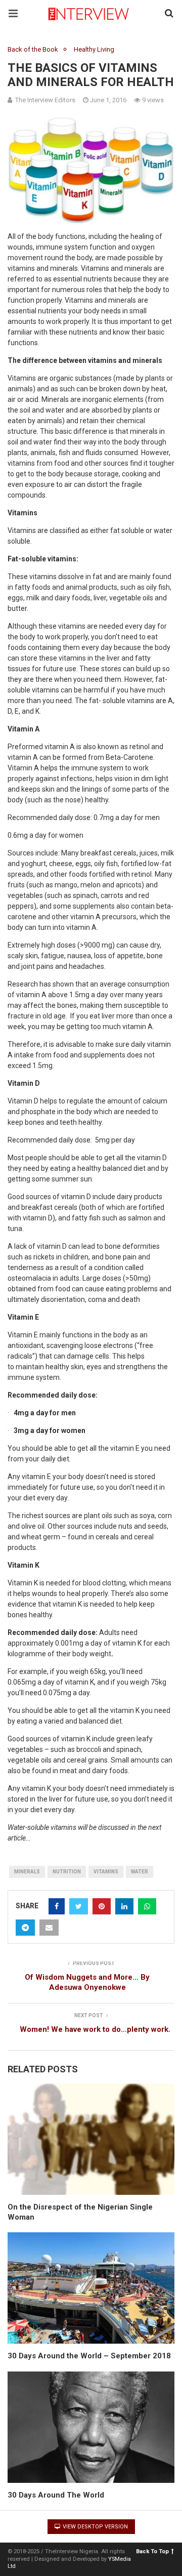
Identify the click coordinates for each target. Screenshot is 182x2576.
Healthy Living (94, 49)
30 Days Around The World (56, 2495)
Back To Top (152, 2551)
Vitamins (106, 1872)
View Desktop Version (95, 2527)
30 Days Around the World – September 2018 (89, 2356)
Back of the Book (33, 49)
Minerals (27, 1872)
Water (140, 1872)
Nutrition (67, 1872)
